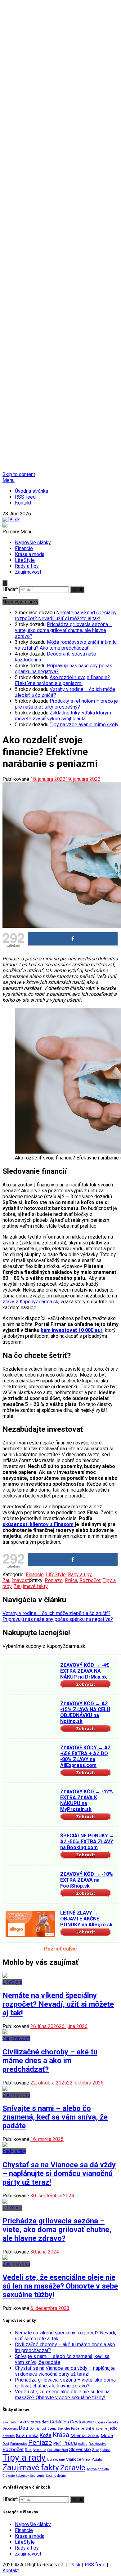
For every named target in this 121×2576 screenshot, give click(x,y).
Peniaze (54, 1580)
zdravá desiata (98, 2469)
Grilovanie (100, 2429)
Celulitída (59, 2422)
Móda (107, 2436)
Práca (71, 1580)
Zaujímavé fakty (31, 1586)
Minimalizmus (85, 2436)
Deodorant (10, 2429)
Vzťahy (97, 2460)
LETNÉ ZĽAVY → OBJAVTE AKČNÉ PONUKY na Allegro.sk (86, 1919)
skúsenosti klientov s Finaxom (38, 1524)
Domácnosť (38, 2429)
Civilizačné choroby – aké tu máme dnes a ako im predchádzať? (50, 2061)
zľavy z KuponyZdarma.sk (30, 1302)
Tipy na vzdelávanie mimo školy (84, 725)
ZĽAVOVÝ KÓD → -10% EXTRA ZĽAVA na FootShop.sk (87, 1880)
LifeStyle (25, 560)
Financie (24, 548)
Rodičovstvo (97, 2444)
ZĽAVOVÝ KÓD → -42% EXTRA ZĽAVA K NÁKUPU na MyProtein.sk (87, 1800)
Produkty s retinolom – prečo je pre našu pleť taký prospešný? (66, 704)
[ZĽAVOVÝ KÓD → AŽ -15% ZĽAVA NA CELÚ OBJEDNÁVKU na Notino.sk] (30, 1715)
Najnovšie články (33, 543)
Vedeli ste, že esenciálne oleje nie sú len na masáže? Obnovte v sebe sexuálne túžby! (60, 2286)
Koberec (9, 2436)
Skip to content (19, 474)
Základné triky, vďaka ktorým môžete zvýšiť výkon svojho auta (63, 716)
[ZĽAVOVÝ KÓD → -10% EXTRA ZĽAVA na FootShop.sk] (30, 1886)
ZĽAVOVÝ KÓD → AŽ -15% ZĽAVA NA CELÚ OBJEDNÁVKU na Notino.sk (85, 1712)
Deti (24, 2428)
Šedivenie (37, 2476)
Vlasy (86, 2460)
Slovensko (80, 2449)
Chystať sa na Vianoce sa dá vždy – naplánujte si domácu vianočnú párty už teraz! (59, 2173)
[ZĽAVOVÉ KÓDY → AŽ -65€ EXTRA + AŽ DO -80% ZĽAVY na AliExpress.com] (30, 1759)
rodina (83, 2444)
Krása (61, 2435)
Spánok (105, 2450)
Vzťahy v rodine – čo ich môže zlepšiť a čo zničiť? (56, 1613)
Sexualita (40, 2450)
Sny (95, 2449)
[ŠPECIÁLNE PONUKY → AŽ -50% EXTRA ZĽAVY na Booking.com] (30, 1847)
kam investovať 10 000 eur (72, 1330)
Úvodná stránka (31, 491)
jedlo (113, 2428)
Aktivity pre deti (34, 2422)
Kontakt (23, 503)
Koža (46, 2435)
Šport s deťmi (56, 2476)
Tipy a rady (24, 2458)
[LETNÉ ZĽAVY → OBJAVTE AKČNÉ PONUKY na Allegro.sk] (30, 1924)
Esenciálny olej (59, 2429)
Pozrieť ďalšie (60, 1949)
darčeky (112, 2422)
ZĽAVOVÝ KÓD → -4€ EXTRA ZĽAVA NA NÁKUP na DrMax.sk (85, 1671)
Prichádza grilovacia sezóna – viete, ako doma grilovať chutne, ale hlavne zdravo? (64, 630)
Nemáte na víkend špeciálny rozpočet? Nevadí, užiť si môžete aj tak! (66, 616)
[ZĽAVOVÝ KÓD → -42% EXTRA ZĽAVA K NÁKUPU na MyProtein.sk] (30, 1803)
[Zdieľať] (73, 939)
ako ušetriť (11, 2422)
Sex (28, 2449)
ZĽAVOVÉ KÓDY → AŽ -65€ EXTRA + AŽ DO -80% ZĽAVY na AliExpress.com (85, 1756)
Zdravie (73, 2468)
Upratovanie (56, 2460)
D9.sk (74, 2565)
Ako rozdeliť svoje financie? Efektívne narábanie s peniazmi (62, 680)
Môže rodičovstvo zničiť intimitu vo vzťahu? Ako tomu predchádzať (66, 645)
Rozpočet (90, 1580)
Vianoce (74, 2459)
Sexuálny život (58, 2450)
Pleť (57, 2443)
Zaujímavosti (29, 572)
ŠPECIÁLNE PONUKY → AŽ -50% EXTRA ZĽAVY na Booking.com (87, 1842)
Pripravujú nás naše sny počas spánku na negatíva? (58, 1619)
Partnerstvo (19, 2444)
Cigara (100, 2422)
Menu (9, 480)
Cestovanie (82, 2422)
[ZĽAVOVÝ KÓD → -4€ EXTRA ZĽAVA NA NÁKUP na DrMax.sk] (30, 1677)
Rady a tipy (27, 566)
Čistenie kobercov (16, 2476)
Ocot (6, 2444)
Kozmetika (27, 2436)
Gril (88, 2429)
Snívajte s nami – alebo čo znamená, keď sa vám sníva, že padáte (55, 2117)
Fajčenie (78, 2429)
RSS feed (25, 497)
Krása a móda (30, 554)
